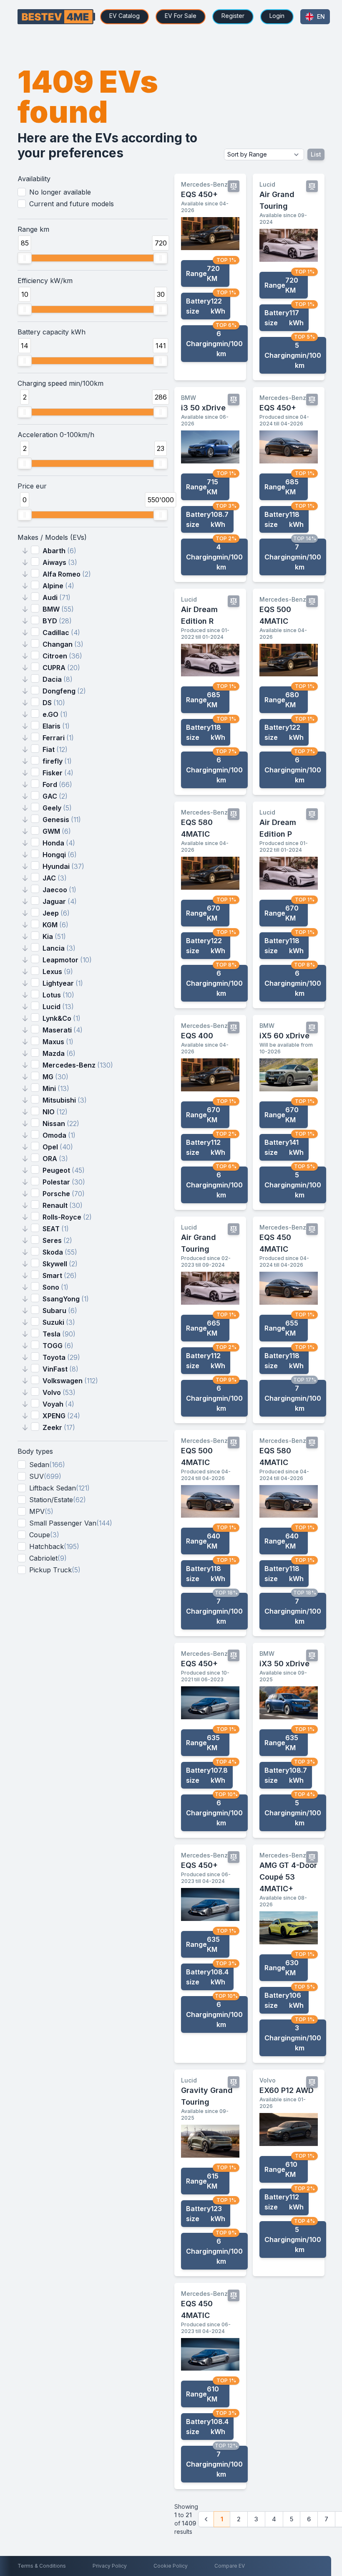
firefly (57, 761)
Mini (56, 1088)
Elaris (56, 726)
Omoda (59, 1135)
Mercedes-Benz (78, 1065)
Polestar (64, 1182)
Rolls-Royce (67, 1217)
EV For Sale (181, 16)
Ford (57, 784)
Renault (63, 1205)
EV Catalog (124, 16)
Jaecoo (59, 890)
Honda (59, 843)
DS (54, 703)
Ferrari (58, 738)
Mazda (59, 1053)
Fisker (58, 773)
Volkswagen (70, 1381)
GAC (55, 796)
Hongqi (60, 855)
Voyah (58, 1404)
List (316, 154)
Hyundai (63, 866)
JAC (55, 878)
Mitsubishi (65, 1100)
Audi (57, 597)
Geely (57, 808)
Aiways (60, 562)
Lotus (58, 995)
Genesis (62, 820)
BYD (57, 621)
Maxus (58, 1042)
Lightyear (63, 983)
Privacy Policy (110, 2566)
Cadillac (61, 633)
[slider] (25, 258)
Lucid (58, 1007)
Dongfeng (64, 691)
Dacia (58, 679)
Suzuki (59, 1322)
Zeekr (59, 1427)
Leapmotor (67, 960)
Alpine (58, 586)
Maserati (63, 1030)
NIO (55, 1112)
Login (277, 16)
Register (233, 16)
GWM (57, 831)
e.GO (55, 714)
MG (55, 1077)
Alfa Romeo (67, 574)
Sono (55, 1287)
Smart (60, 1275)
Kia (54, 936)
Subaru (60, 1311)
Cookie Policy (171, 2566)
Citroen (62, 656)
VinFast (60, 1369)
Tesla (59, 1334)
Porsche (64, 1194)
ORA (55, 1159)
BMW (58, 609)
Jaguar (60, 901)
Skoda (60, 1252)
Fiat (55, 749)
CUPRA (61, 668)
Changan (63, 644)
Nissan (61, 1124)
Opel (58, 1147)
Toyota (61, 1357)
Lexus (58, 972)
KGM (55, 925)
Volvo (59, 1392)
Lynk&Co (62, 1018)
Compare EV (230, 2566)
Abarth (59, 551)
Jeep (56, 913)
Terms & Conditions (42, 2566)
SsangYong (66, 1299)
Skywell (60, 1264)
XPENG (61, 1416)
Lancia (59, 948)
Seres (57, 1240)
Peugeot (64, 1170)
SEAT (56, 1229)
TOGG (58, 1346)
